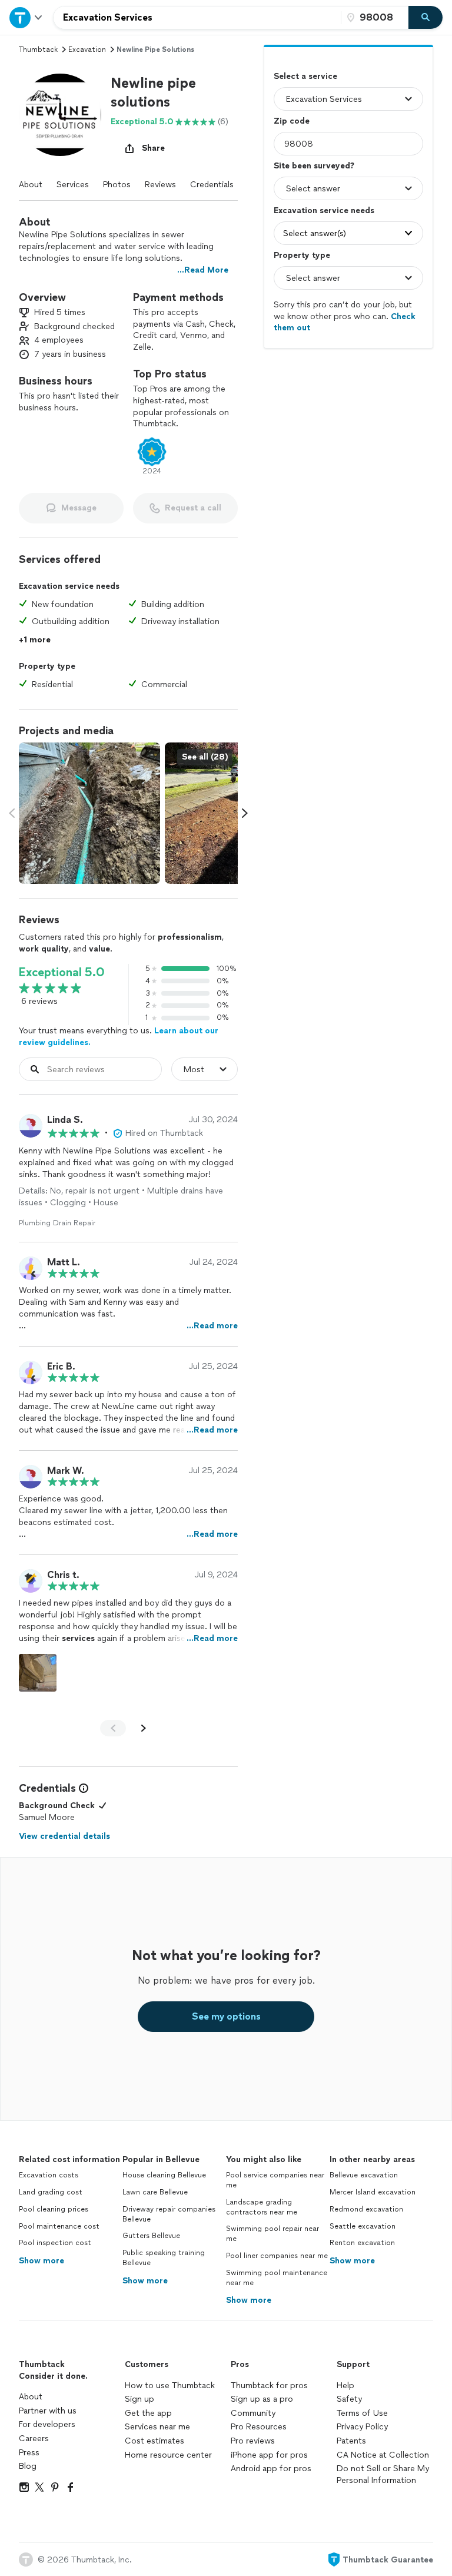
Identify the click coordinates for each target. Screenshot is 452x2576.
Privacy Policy (362, 2427)
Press (29, 2453)
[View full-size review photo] (38, 1673)
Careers (34, 2439)
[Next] (144, 1728)
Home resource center (168, 2455)
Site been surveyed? (314, 166)
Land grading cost (51, 2192)
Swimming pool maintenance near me (277, 2278)
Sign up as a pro (262, 2399)
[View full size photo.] (89, 813)
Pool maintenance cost (59, 2226)
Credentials (212, 185)
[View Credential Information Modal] (82, 1788)
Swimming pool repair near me (272, 2234)
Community (253, 2413)
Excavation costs (49, 2175)
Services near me (157, 2427)
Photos (117, 185)
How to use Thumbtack (170, 2386)
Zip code (292, 121)
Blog (28, 2466)
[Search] (426, 18)
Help (345, 2386)
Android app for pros (271, 2469)
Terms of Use (362, 2413)
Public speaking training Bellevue (164, 2258)
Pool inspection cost (55, 2243)
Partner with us (48, 2411)
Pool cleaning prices (54, 2209)
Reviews (160, 185)
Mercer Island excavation (373, 2192)
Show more (41, 2261)
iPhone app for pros (269, 2455)
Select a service (305, 76)
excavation (87, 49)
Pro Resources (259, 2427)
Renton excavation (362, 2243)
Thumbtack (38, 49)
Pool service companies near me (275, 2180)
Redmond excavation (366, 2209)
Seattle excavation (363, 2226)
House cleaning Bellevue (164, 2175)
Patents (351, 2441)
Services (73, 185)
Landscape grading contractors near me (262, 2207)
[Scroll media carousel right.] (245, 813)
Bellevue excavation (364, 2175)
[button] (60, 115)
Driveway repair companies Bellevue (169, 2214)
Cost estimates (154, 2441)
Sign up (139, 2399)
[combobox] (197, 18)
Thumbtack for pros (269, 2386)
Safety (349, 2399)
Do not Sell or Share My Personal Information (383, 2474)
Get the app (148, 2413)
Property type (302, 255)
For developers (47, 2424)
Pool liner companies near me (277, 2256)
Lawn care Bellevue (155, 2192)
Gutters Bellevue (151, 2236)
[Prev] (113, 1728)
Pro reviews (253, 2441)
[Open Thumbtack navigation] (26, 17)
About (31, 185)
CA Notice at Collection (383, 2455)
